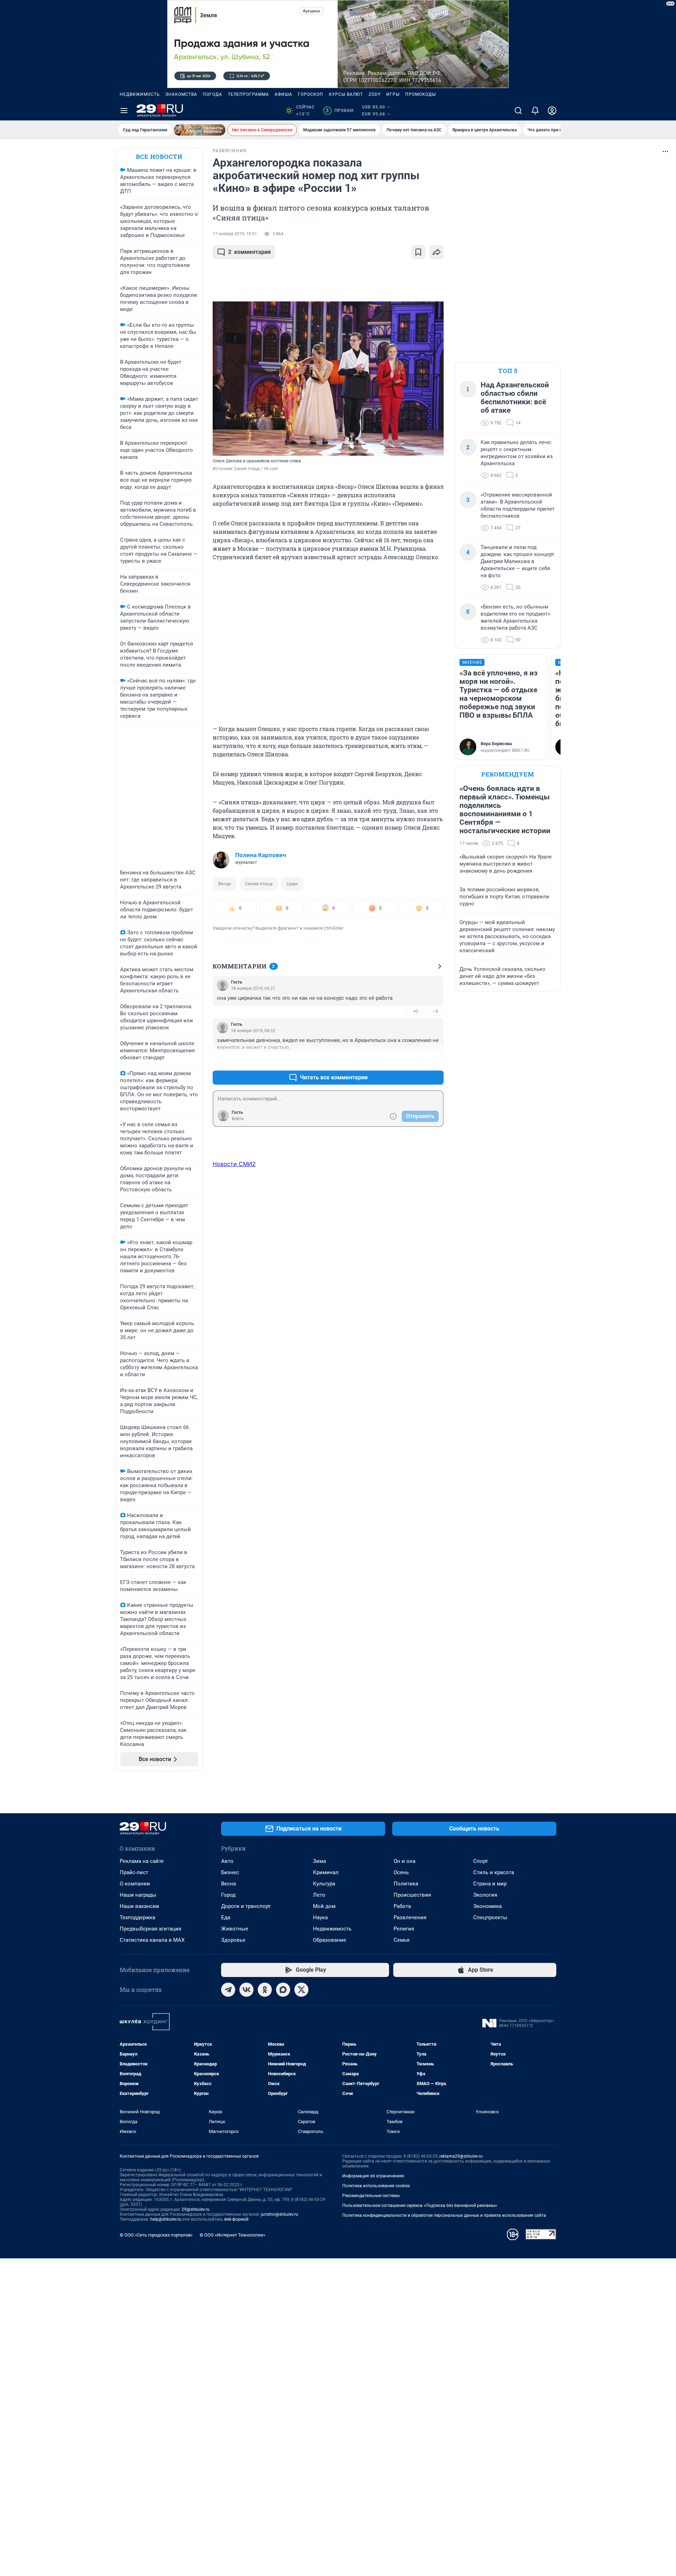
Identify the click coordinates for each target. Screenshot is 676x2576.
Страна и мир (490, 1884)
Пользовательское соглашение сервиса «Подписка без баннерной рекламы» (420, 2206)
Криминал (326, 1872)
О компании (135, 1884)
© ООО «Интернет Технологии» (232, 2235)
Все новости (159, 157)
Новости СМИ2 (234, 1164)
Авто (227, 1861)
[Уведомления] (535, 111)
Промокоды (421, 94)
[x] (301, 1990)
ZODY (375, 94)
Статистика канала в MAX (152, 1940)
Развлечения (410, 1917)
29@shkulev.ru (196, 2209)
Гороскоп (311, 94)
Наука (320, 1917)
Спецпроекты (490, 1917)
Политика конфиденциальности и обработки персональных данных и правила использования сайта (444, 2215)
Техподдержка (137, 1917)
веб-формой (236, 2219)
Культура (324, 1884)
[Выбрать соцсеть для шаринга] (437, 252)
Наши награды (138, 1895)
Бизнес (230, 1872)
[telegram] (228, 1990)
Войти (238, 1119)
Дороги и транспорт (246, 1906)
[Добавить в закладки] (418, 252)
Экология (485, 1895)
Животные (235, 1929)
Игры (393, 94)
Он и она (405, 1861)
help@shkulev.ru (166, 2219)
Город (228, 1895)
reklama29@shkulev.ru (461, 2156)
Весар (225, 884)
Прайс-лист (134, 1872)
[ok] (265, 1990)
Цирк (292, 884)
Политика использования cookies (376, 2186)
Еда (226, 1917)
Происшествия (412, 1895)
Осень (401, 1872)
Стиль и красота (494, 1872)
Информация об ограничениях (373, 2176)
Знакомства (181, 94)
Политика (406, 1884)
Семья (402, 1940)
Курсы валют (346, 94)
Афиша (283, 94)
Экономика (487, 1906)
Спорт (481, 1861)
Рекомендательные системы (371, 2196)
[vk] (246, 1990)
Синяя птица (259, 884)
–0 (435, 1011)
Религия (404, 1929)
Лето (319, 1895)
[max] (283, 1990)
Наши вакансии (139, 1906)
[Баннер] (200, 130)
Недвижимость (140, 94)
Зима (320, 1861)
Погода (212, 94)
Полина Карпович (261, 855)
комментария (249, 252)
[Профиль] (552, 111)
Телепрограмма (248, 94)
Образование (330, 1940)
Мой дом (324, 1906)
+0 (415, 1011)
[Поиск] (518, 111)
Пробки (340, 111)
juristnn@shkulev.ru (280, 2214)
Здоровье (233, 1940)
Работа (402, 1906)
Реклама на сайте (142, 1861)
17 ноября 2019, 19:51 (235, 234)
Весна (229, 1884)
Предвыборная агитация (151, 1929)
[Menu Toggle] (124, 111)
